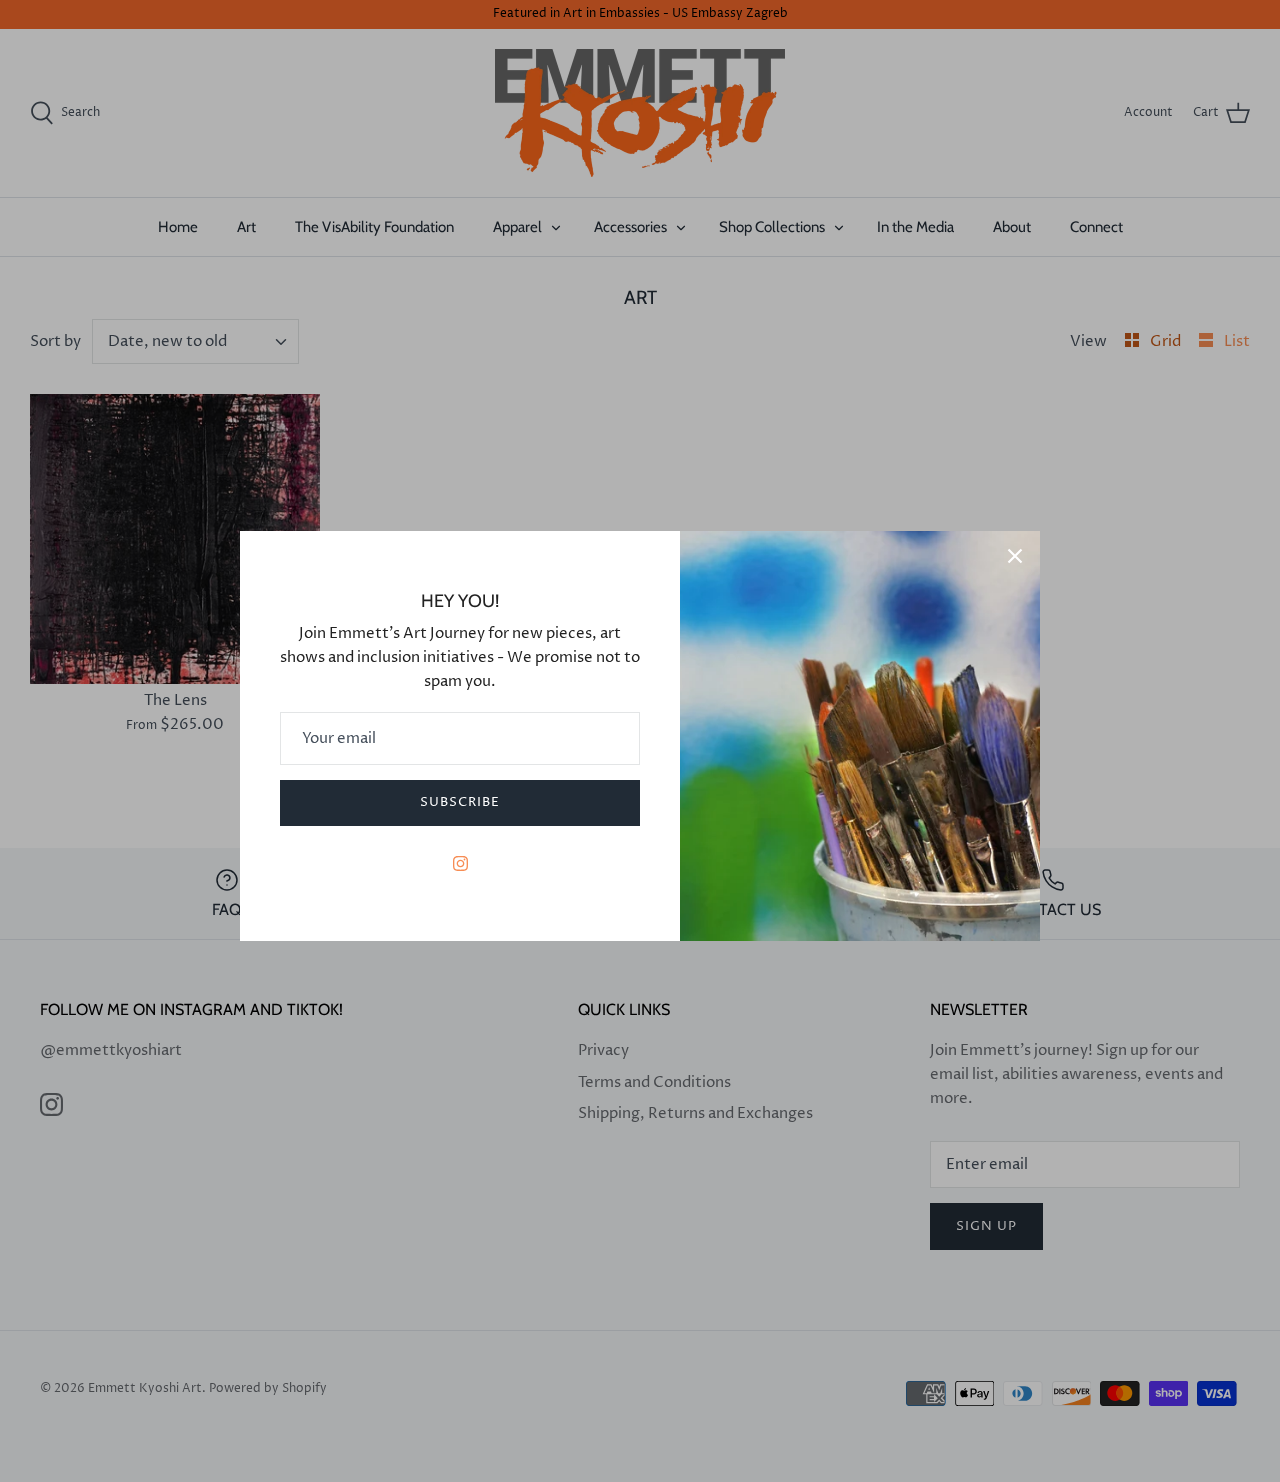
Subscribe (460, 802)
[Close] (1015, 556)
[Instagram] (460, 863)
